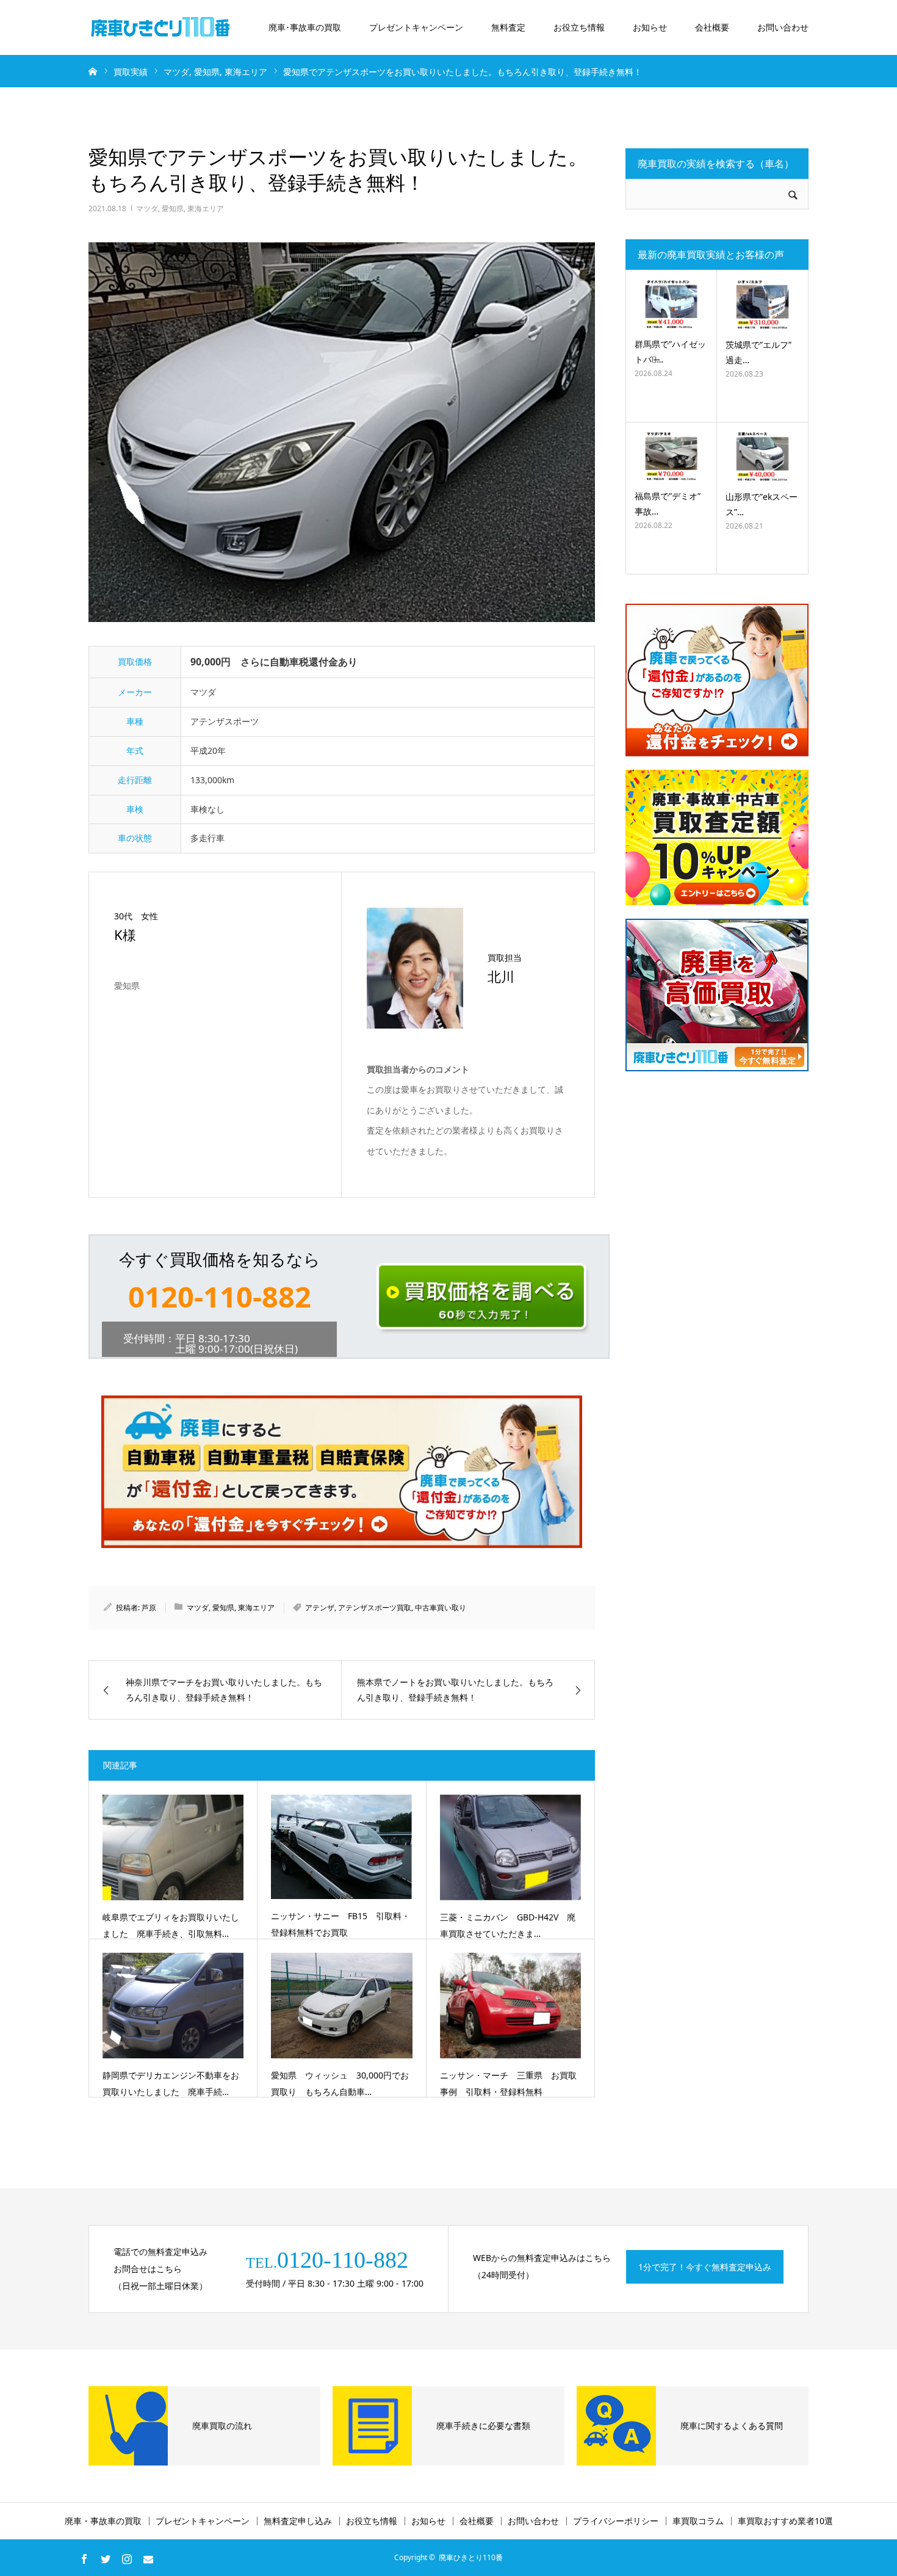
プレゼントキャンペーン (416, 27)
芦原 (149, 1608)
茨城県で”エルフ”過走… (758, 352)
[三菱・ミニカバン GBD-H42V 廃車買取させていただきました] (510, 1847)
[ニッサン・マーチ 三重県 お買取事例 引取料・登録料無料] (510, 2006)
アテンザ (320, 1608)
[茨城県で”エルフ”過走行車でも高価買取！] (762, 304)
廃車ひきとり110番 (471, 2557)
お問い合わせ (783, 27)
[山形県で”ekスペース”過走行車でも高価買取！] (762, 456)
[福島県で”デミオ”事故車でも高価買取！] (671, 456)
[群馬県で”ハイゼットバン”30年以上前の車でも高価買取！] (671, 304)
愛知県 (173, 208)
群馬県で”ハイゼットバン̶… (670, 352)
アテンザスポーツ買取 (375, 1608)
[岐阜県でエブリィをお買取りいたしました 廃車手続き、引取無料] (173, 1847)
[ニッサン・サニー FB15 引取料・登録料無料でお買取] (341, 1847)
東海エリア (206, 208)
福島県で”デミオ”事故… (668, 504)
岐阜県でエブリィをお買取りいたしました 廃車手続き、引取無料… (171, 1925)
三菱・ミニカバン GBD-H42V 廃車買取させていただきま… (508, 1925)
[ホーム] (93, 71)
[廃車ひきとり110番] (162, 27)
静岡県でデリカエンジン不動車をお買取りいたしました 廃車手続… (171, 2083)
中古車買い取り (441, 1608)
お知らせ (650, 27)
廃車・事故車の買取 (103, 2521)
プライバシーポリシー (616, 2521)
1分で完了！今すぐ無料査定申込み (705, 2267)
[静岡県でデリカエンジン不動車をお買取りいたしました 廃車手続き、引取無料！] (173, 2006)
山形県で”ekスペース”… (762, 504)
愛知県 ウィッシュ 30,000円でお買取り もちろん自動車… (340, 2083)
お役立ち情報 (579, 27)
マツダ (147, 208)
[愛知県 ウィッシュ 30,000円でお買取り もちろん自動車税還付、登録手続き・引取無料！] (341, 2006)
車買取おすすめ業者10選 (785, 2521)
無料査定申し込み (298, 2521)
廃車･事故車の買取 (305, 27)
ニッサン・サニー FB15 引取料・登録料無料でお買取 (340, 1924)
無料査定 (508, 27)
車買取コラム (698, 2521)
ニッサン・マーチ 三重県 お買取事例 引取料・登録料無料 (508, 2083)
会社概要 (712, 27)
